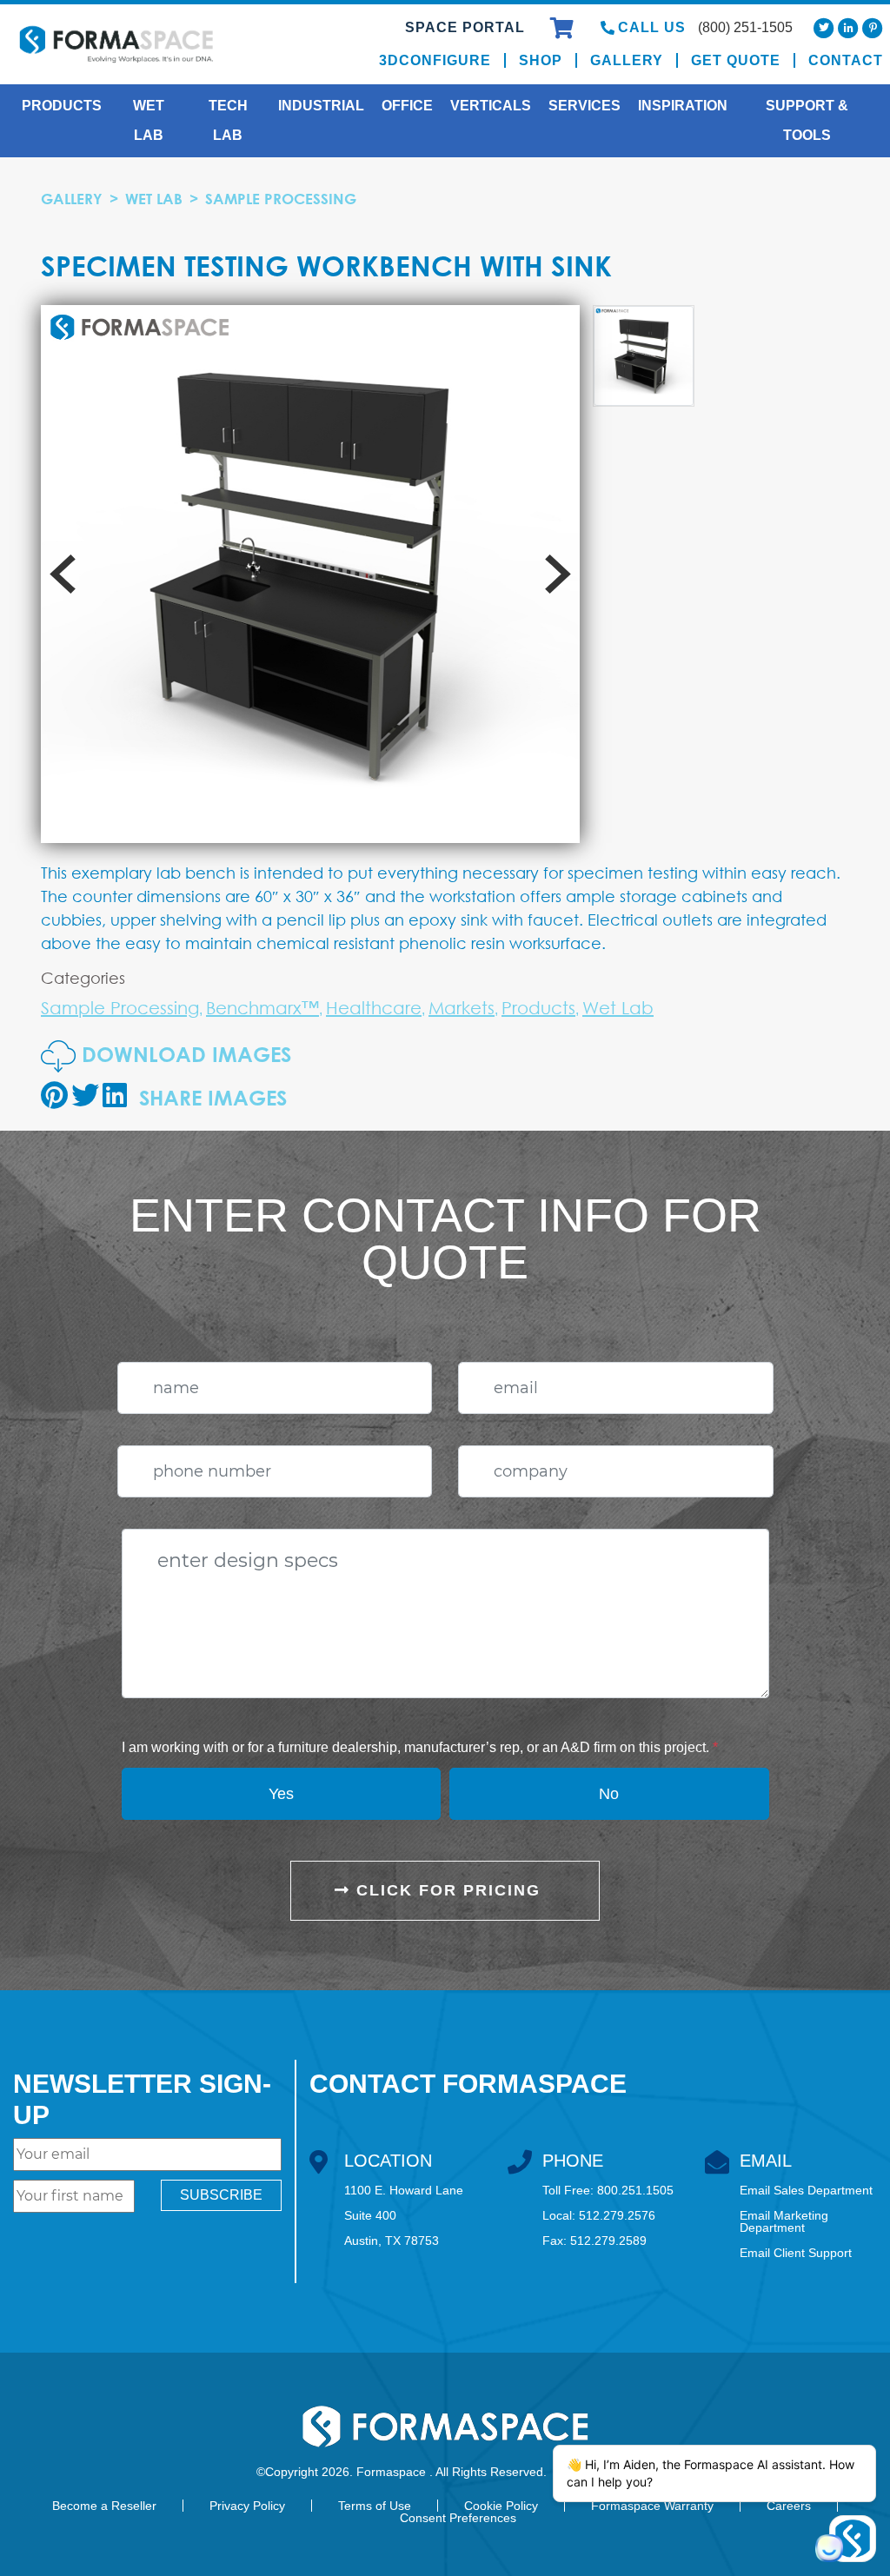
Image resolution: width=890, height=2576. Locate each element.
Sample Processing (281, 199)
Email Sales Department (806, 2190)
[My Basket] (565, 31)
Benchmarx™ (262, 1008)
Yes (281, 1794)
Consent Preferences (458, 2518)
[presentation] (63, 574)
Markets (462, 1008)
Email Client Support (796, 2253)
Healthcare (374, 1008)
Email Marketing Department (784, 2221)
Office (407, 106)
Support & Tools (807, 120)
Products (62, 106)
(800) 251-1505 (745, 27)
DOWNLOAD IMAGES (183, 1054)
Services (584, 106)
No (609, 1794)
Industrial (321, 106)
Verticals (491, 106)
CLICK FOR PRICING (445, 1890)
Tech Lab (228, 120)
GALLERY (72, 199)
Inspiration (683, 106)
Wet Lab (149, 120)
